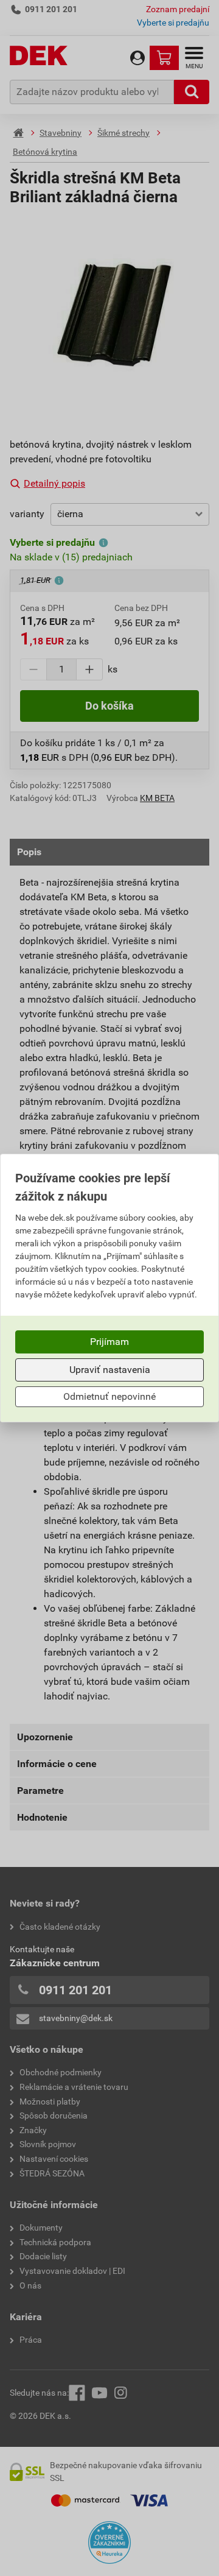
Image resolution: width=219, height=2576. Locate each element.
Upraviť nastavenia (110, 1370)
